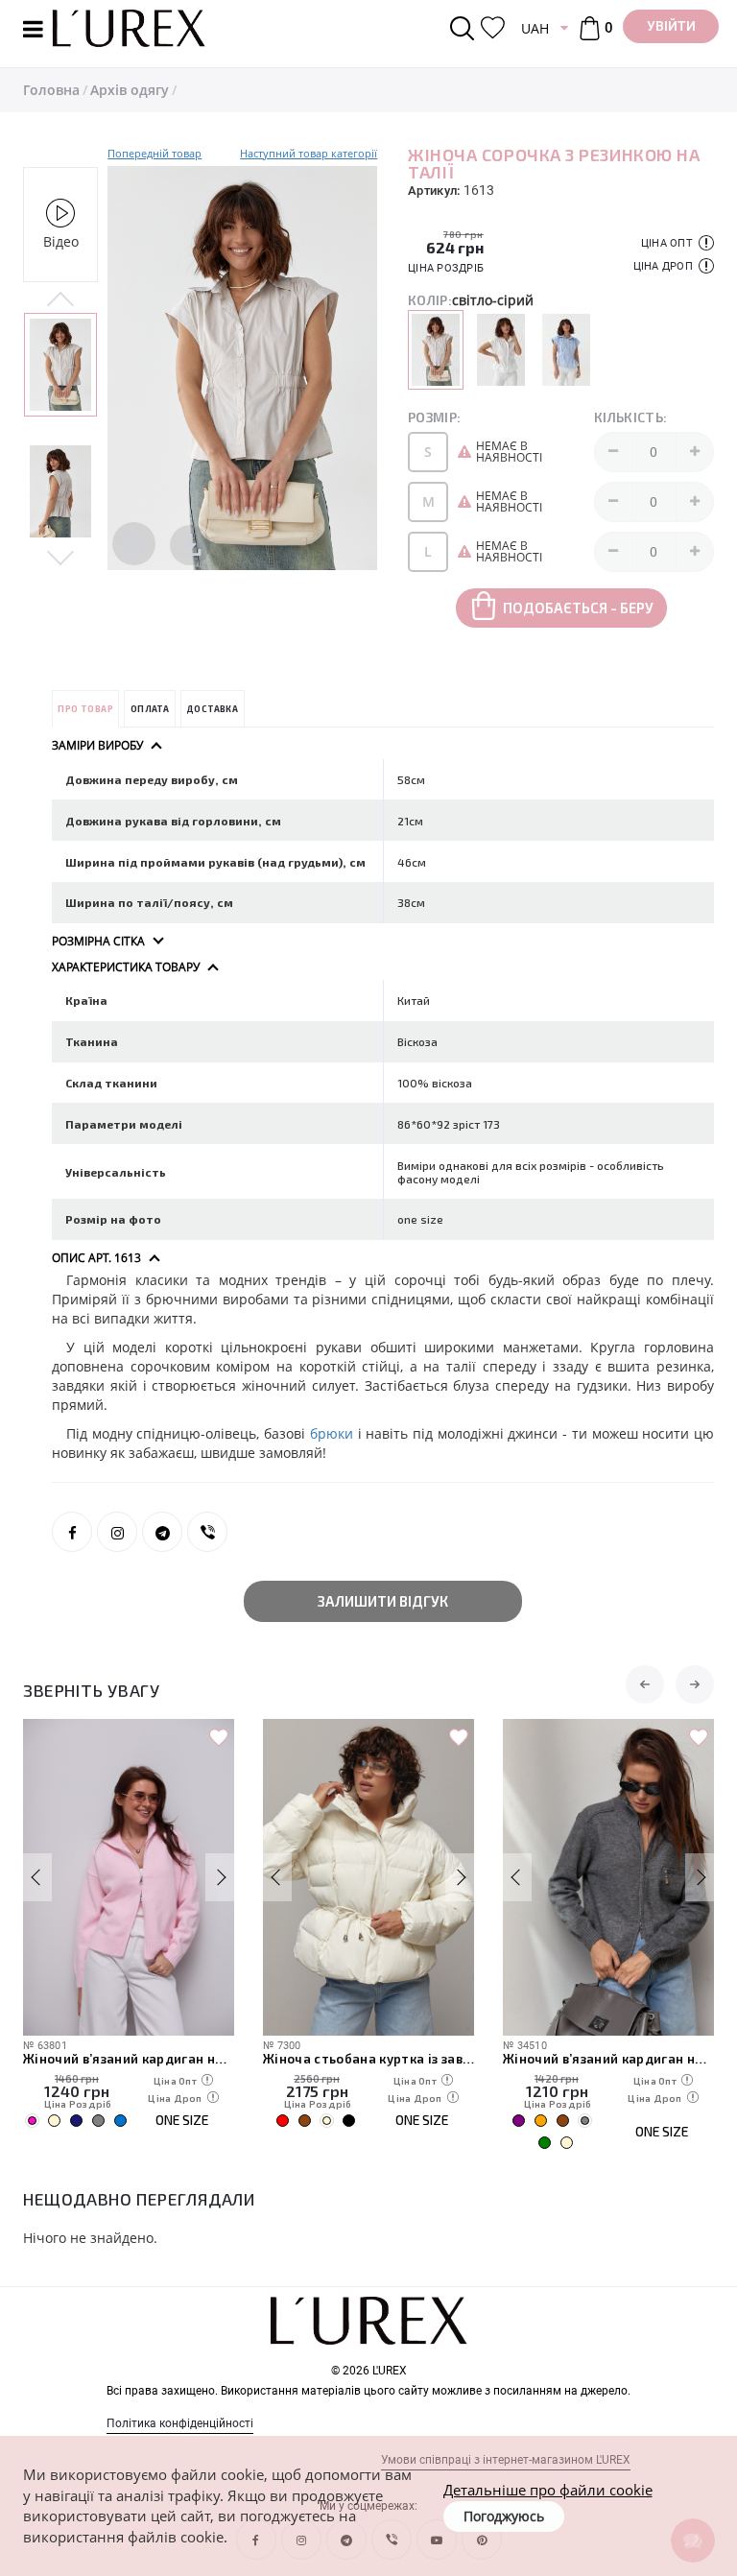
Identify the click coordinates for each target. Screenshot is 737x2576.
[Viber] (207, 1532)
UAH (535, 28)
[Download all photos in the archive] (134, 544)
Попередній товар (155, 153)
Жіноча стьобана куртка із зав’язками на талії (368, 2059)
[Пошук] (465, 28)
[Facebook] (72, 1532)
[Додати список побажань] (219, 1738)
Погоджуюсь (504, 2516)
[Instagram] (117, 1532)
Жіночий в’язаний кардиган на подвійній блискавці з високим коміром (129, 2059)
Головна (51, 90)
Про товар (85, 709)
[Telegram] (162, 1532)
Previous (60, 300)
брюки (332, 1433)
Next (60, 557)
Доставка (212, 709)
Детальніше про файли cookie (548, 2490)
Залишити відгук (383, 1601)
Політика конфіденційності (180, 2423)
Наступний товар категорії (309, 153)
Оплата (150, 709)
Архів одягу (130, 90)
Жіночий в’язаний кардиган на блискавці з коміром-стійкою (608, 2059)
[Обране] (493, 28)
